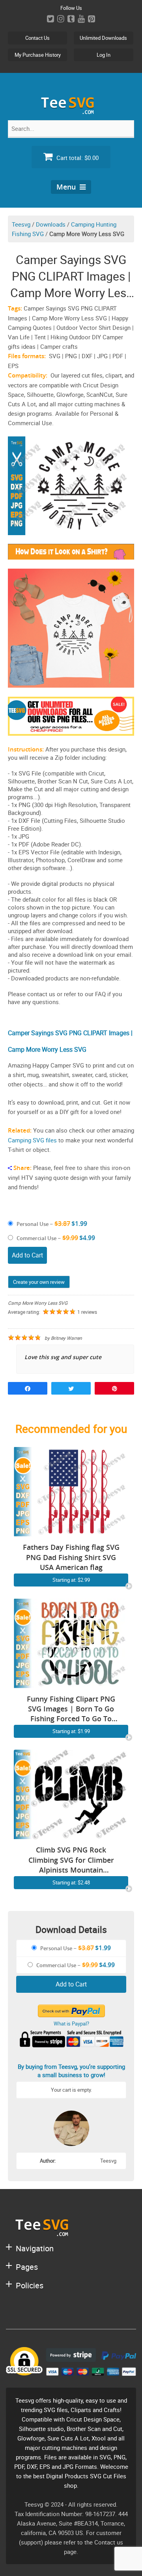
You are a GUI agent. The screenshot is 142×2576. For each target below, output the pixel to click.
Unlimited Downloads (103, 38)
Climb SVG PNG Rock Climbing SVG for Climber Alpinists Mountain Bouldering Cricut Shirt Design (71, 1860)
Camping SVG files (32, 1140)
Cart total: (77, 158)
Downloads (51, 224)
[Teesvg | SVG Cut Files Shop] (71, 111)
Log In (104, 55)
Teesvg (21, 224)
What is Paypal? (71, 2024)
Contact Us (37, 38)
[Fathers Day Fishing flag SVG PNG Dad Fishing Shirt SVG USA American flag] (71, 1532)
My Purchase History (38, 55)
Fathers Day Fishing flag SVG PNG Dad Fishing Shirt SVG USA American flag (71, 1557)
